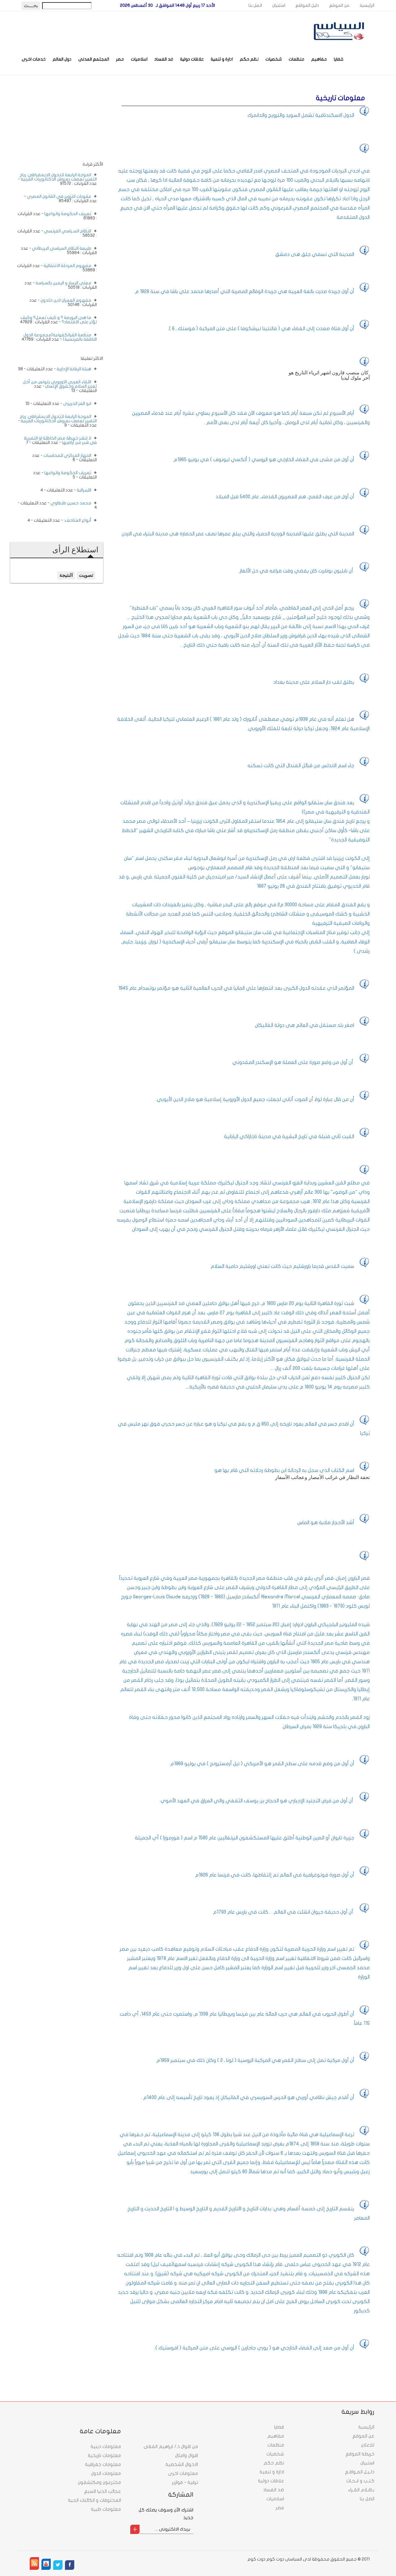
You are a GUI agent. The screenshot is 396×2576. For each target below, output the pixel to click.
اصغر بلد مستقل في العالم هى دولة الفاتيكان (305, 1025)
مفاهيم (319, 59)
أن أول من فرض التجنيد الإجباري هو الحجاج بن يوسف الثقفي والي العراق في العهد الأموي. (257, 1801)
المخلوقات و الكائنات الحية (95, 2500)
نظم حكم (249, 59)
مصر (120, 59)
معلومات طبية (106, 2509)
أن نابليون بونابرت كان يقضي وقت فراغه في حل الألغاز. (297, 571)
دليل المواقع (307, 5)
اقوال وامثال (187, 2455)
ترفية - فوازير (185, 2482)
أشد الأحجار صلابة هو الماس (326, 1523)
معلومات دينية (106, 2446)
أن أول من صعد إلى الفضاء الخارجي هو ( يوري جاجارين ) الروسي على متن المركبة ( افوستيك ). (254, 2348)
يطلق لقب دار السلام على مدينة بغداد (314, 682)
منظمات (297, 59)
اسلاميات (139, 59)
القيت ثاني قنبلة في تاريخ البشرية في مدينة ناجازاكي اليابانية (289, 1137)
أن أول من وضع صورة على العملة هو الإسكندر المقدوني (293, 1062)
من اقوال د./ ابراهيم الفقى (171, 2446)
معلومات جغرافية (103, 2464)
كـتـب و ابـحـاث (360, 2481)
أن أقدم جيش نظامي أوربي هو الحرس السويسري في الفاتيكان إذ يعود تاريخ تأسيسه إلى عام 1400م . (248, 2098)
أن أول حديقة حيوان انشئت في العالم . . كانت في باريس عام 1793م (284, 1912)
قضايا (339, 59)
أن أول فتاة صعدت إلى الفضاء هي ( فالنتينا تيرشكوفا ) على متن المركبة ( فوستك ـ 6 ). (261, 329)
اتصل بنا (255, 5)
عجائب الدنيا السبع (103, 2491)
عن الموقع (339, 5)
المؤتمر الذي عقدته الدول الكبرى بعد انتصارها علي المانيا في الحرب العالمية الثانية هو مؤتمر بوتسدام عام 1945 (236, 988)
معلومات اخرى (183, 2473)
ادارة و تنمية (222, 59)
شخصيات (274, 59)
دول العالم (62, 59)
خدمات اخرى (34, 59)
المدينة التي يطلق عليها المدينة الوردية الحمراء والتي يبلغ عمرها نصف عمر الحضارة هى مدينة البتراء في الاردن (238, 534)
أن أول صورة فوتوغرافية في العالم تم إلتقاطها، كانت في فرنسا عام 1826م (275, 1875)
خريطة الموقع (360, 2454)
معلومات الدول (106, 2473)
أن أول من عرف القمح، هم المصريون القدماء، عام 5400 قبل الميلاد (285, 497)
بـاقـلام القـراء (361, 2490)
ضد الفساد (164, 59)
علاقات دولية (192, 59)
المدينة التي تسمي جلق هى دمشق (315, 254)
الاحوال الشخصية (182, 2464)
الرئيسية (367, 5)
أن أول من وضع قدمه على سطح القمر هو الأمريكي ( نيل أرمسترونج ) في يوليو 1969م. (262, 1764)
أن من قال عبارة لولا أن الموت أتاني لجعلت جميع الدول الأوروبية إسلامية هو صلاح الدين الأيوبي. (255, 1099)
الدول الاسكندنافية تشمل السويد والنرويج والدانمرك (301, 115)
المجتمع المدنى (94, 59)
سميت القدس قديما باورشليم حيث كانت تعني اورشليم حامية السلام (282, 1266)
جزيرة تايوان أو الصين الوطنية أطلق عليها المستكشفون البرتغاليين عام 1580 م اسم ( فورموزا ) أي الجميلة (245, 1838)
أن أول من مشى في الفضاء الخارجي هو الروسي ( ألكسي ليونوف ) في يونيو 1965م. (264, 460)
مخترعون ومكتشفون (99, 2482)
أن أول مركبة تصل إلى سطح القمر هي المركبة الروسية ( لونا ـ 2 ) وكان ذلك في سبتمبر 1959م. (255, 2060)
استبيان (279, 5)
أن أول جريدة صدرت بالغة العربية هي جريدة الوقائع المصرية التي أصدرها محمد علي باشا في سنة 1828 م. (244, 291)
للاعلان (368, 2445)
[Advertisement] (57, 123)
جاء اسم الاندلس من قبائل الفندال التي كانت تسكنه (301, 766)
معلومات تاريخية (104, 2455)
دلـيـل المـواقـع (360, 2472)
